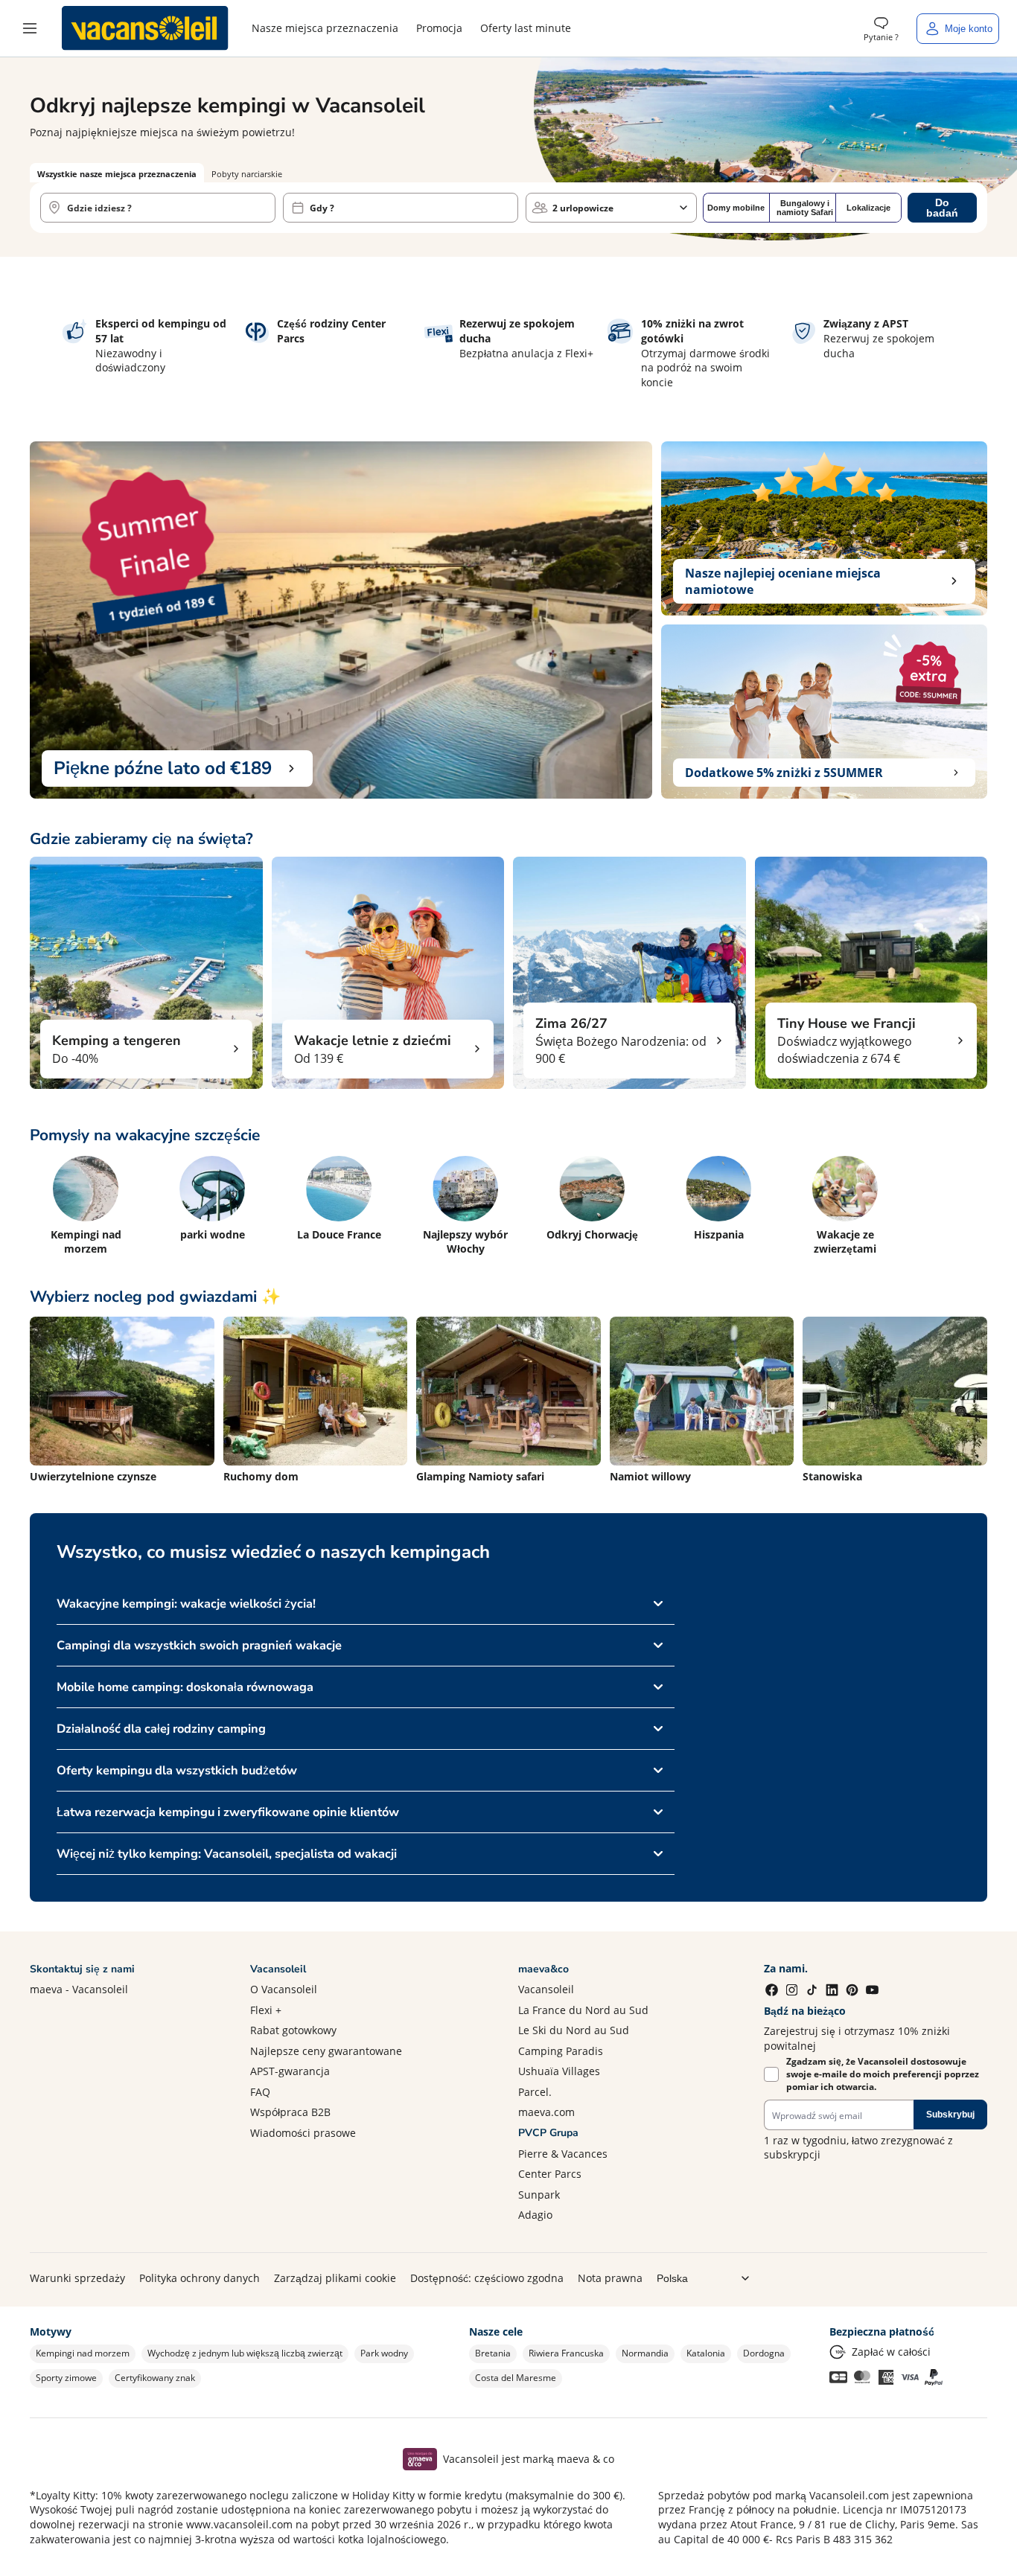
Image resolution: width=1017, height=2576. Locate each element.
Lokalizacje (868, 208)
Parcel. (535, 2092)
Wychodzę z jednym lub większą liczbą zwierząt (245, 2353)
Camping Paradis (561, 2051)
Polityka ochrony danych (200, 2278)
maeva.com (546, 2112)
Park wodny (384, 2353)
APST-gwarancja (290, 2071)
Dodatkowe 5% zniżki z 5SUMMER (784, 773)
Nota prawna (610, 2278)
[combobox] (158, 208)
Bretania (493, 2353)
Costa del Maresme (516, 2378)
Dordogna (764, 2353)
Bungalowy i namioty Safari (805, 208)
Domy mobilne (736, 208)
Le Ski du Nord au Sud (574, 2030)
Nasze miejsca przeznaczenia (325, 28)
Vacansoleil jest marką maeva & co (529, 2459)
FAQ (260, 2092)
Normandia (645, 2353)
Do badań (942, 208)
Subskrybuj (950, 2115)
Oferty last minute (526, 28)
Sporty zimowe (66, 2378)
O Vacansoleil (284, 1989)
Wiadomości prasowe (303, 2133)
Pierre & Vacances (563, 2154)
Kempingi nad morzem (83, 2353)
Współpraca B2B (290, 2112)
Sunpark (539, 2195)
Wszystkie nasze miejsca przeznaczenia (117, 174)
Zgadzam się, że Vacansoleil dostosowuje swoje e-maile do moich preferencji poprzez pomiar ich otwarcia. (883, 2074)
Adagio (535, 2215)
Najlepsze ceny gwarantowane (326, 2051)
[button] (30, 28)
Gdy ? (322, 208)
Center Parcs (550, 2174)
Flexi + (266, 2010)
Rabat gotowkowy (293, 2030)
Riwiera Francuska (566, 2353)
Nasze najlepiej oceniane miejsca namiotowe (783, 581)
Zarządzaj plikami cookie (335, 2278)
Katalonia (706, 2353)
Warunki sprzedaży (77, 2278)
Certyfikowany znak (155, 2378)
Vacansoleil (546, 1989)
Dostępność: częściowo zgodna (487, 2278)
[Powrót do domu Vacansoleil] (145, 28)
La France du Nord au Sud (583, 2010)
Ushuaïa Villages (559, 2071)
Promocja (439, 28)
